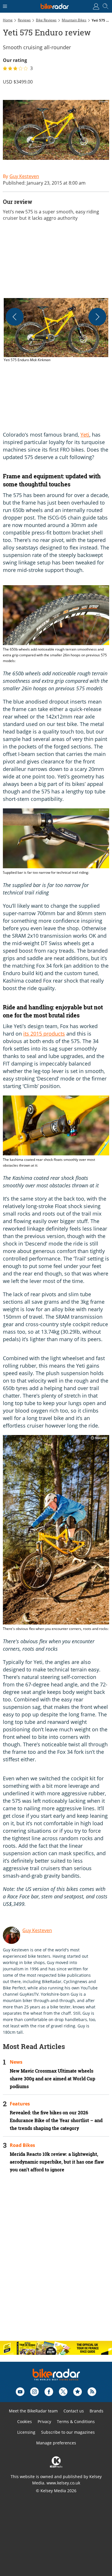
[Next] (97, 317)
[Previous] (15, 317)
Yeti (85, 435)
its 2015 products (44, 1034)
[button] (56, 330)
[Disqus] (56, 2262)
